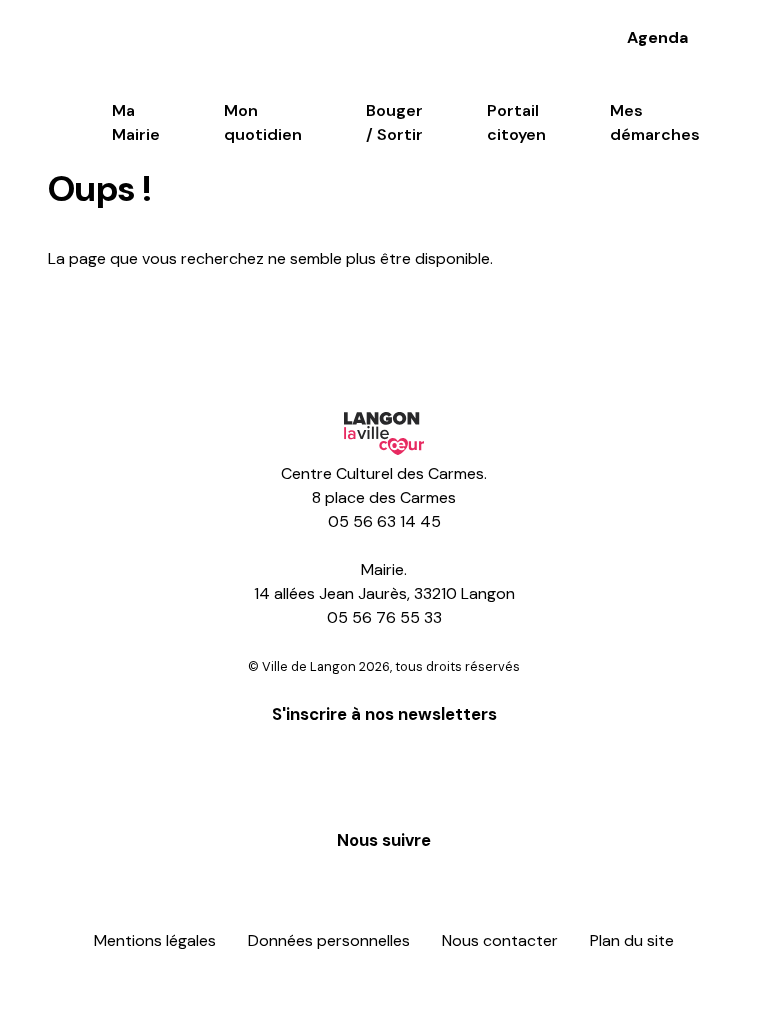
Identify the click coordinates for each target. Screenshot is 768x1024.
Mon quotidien (263, 122)
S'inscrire (384, 773)
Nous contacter (500, 940)
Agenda (657, 37)
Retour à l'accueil (149, 325)
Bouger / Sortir (394, 122)
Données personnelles (329, 940)
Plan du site (632, 940)
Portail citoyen (516, 122)
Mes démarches (655, 122)
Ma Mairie (136, 122)
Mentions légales (155, 940)
